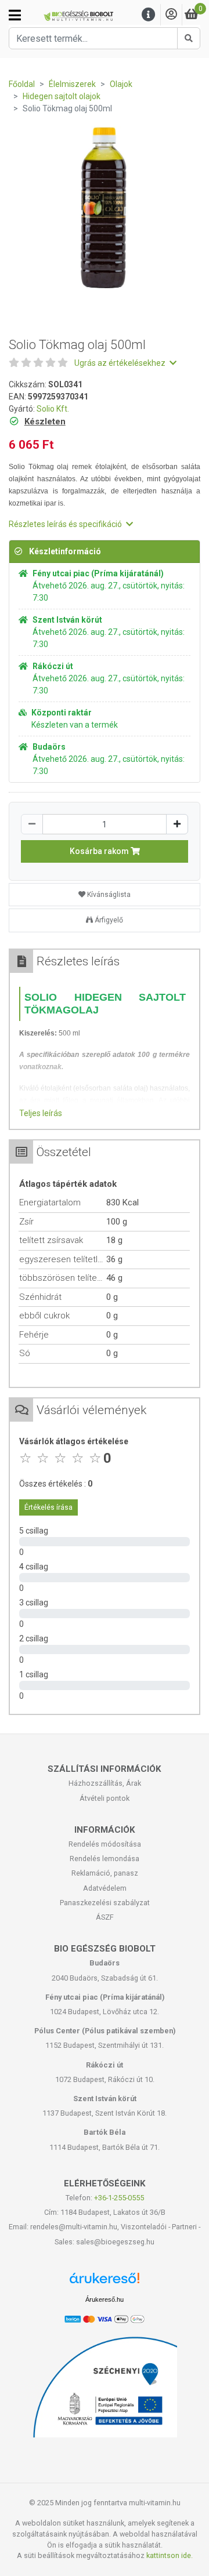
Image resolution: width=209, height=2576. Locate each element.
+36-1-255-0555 (119, 2198)
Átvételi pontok (105, 1798)
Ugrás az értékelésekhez (121, 363)
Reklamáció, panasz (105, 1873)
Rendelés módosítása (105, 1844)
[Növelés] (177, 824)
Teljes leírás (41, 1113)
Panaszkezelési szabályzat (105, 1903)
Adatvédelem (105, 1888)
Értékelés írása (48, 1507)
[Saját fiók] (171, 15)
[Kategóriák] (15, 15)
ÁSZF (105, 1917)
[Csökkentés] (32, 824)
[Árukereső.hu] (105, 2282)
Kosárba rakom (100, 851)
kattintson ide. (170, 2555)
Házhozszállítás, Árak (105, 1783)
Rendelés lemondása (105, 1859)
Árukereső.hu (105, 2299)
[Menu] (149, 15)
